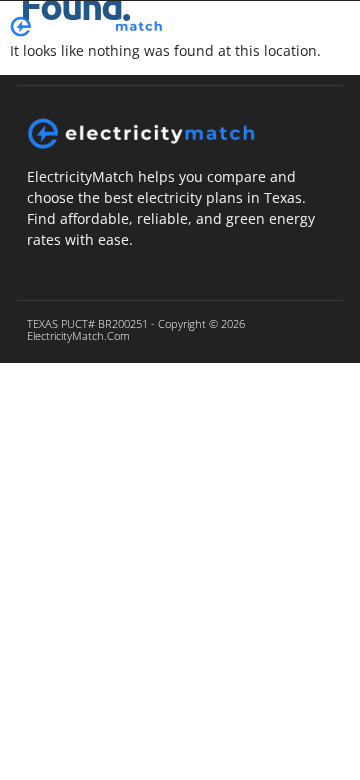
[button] (288, 26)
